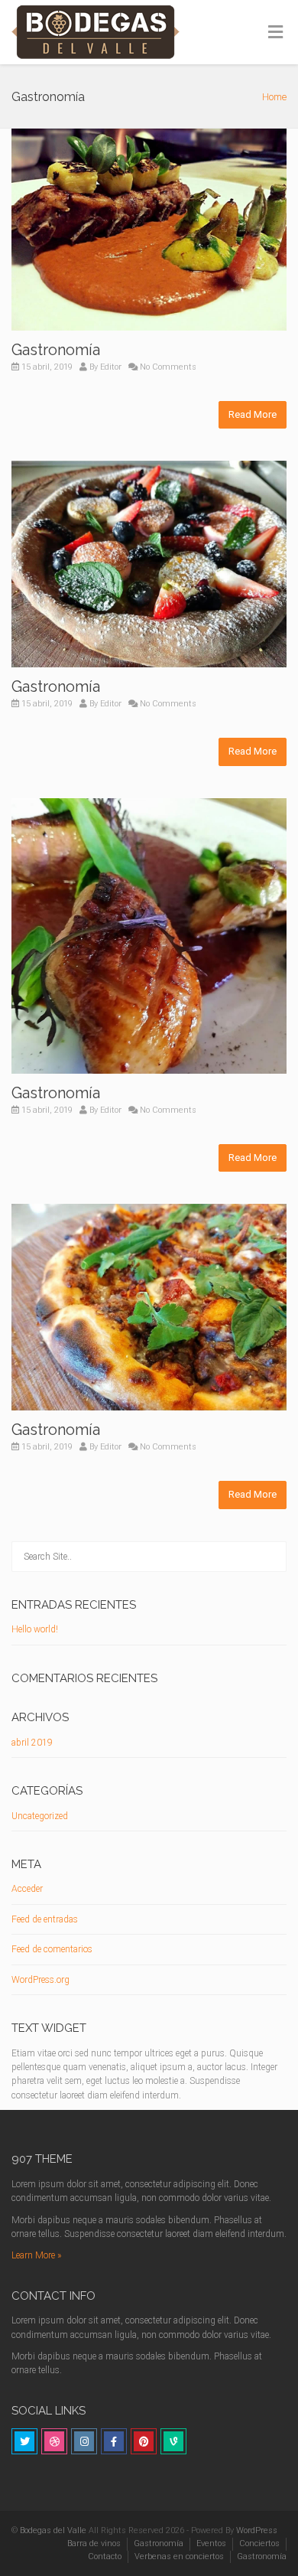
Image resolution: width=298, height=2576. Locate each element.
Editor (111, 367)
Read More (253, 414)
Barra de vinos (94, 2543)
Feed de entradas (45, 1919)
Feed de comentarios (52, 1949)
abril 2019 (32, 1743)
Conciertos (259, 2543)
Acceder (27, 1889)
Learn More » (36, 2255)
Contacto (105, 2556)
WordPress (257, 2530)
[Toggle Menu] (275, 33)
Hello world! (35, 1629)
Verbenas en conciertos (179, 2556)
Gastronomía (56, 350)
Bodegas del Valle (53, 2530)
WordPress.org (40, 1980)
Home (274, 97)
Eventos (211, 2543)
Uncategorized (40, 1816)
